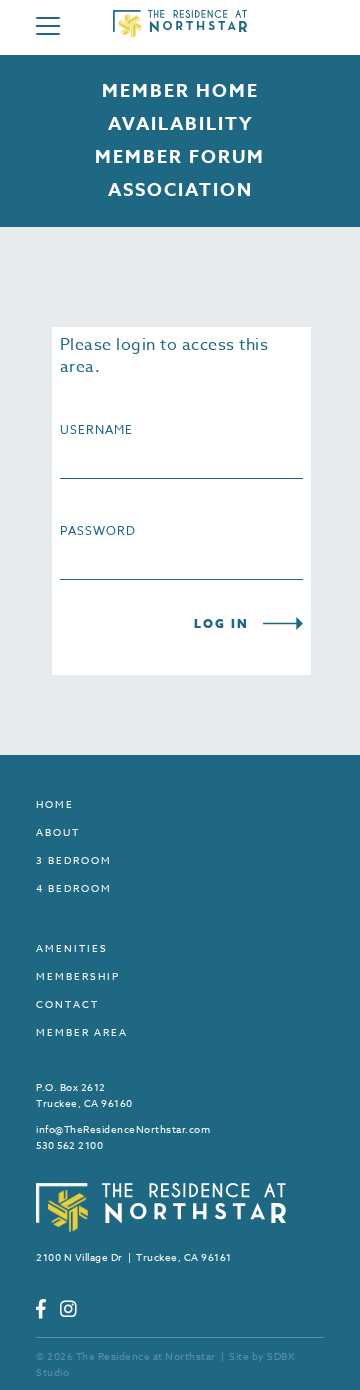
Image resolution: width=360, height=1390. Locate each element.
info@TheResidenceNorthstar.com (123, 1129)
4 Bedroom (74, 888)
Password (98, 530)
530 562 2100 (69, 1145)
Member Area (82, 1032)
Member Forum (180, 157)
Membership (78, 976)
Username (96, 429)
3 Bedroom (74, 860)
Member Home (180, 91)
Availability (180, 124)
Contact (67, 1004)
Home (55, 804)
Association (180, 190)
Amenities (72, 948)
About (58, 832)
